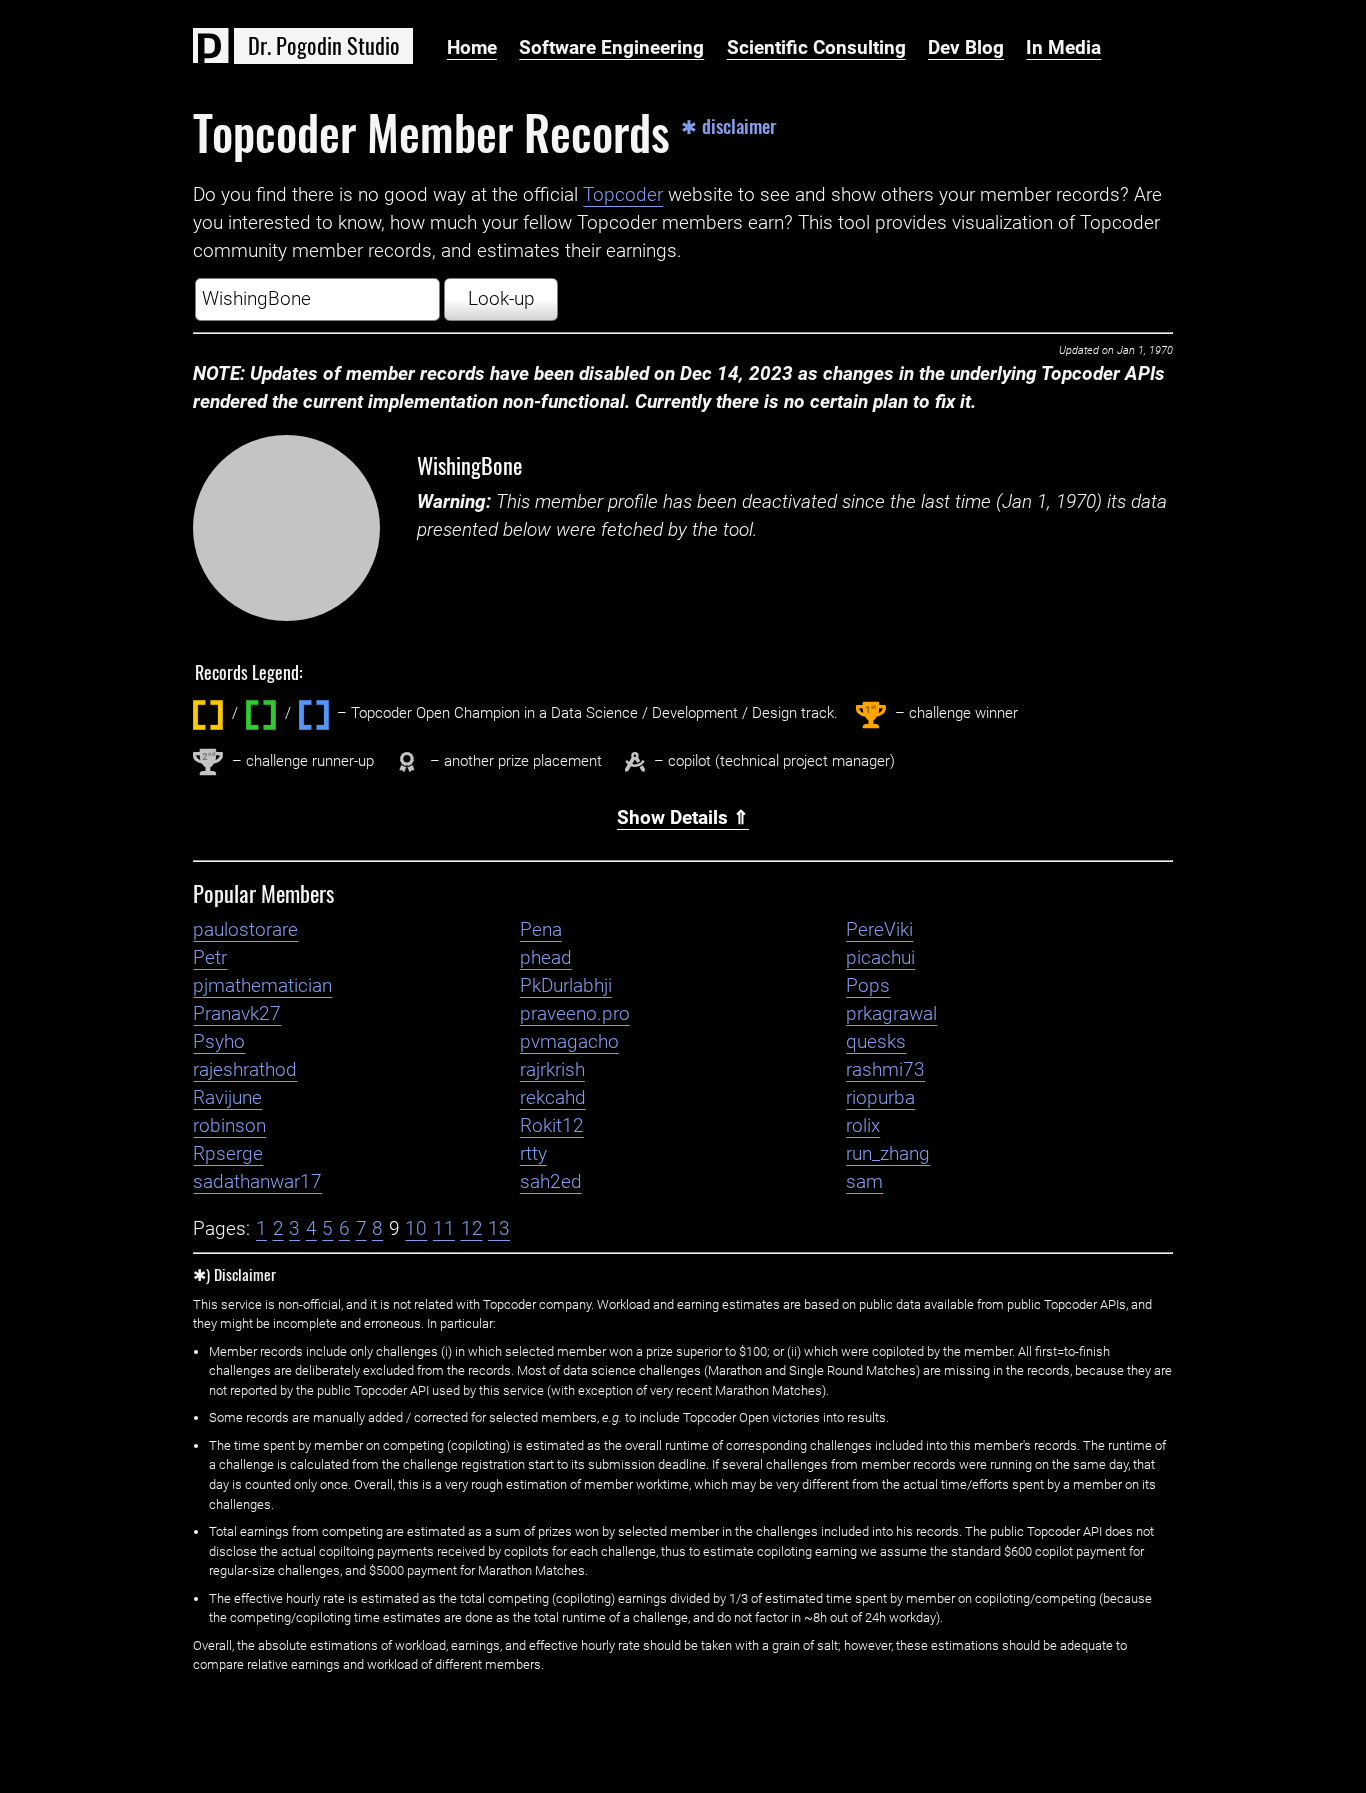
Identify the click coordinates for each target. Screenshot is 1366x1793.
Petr (210, 958)
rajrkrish (552, 1070)
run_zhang (888, 1154)
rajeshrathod (245, 1070)
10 (416, 1229)
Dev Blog (966, 48)
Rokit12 (552, 1126)
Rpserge (228, 1154)
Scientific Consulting (816, 48)
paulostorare (245, 930)
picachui (880, 958)
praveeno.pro (575, 1014)
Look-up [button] (501, 299)
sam (864, 1182)
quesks (876, 1042)
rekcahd (553, 1098)
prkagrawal (891, 1014)
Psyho (219, 1042)
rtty (533, 1154)
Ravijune (227, 1098)
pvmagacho (569, 1042)
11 (444, 1229)
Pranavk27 (237, 1014)
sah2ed (551, 1182)
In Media (1063, 48)
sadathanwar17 (257, 1182)
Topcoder (623, 195)
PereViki (879, 930)
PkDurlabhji (566, 986)
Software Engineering (611, 48)
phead (546, 958)
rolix (863, 1126)
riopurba (880, 1098)
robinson (229, 1126)
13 (499, 1229)
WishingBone (469, 464)
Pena (541, 930)
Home (472, 48)
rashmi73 (885, 1070)
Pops (868, 986)
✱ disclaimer (729, 126)
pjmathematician (262, 986)
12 (472, 1229)
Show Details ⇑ (683, 818)
